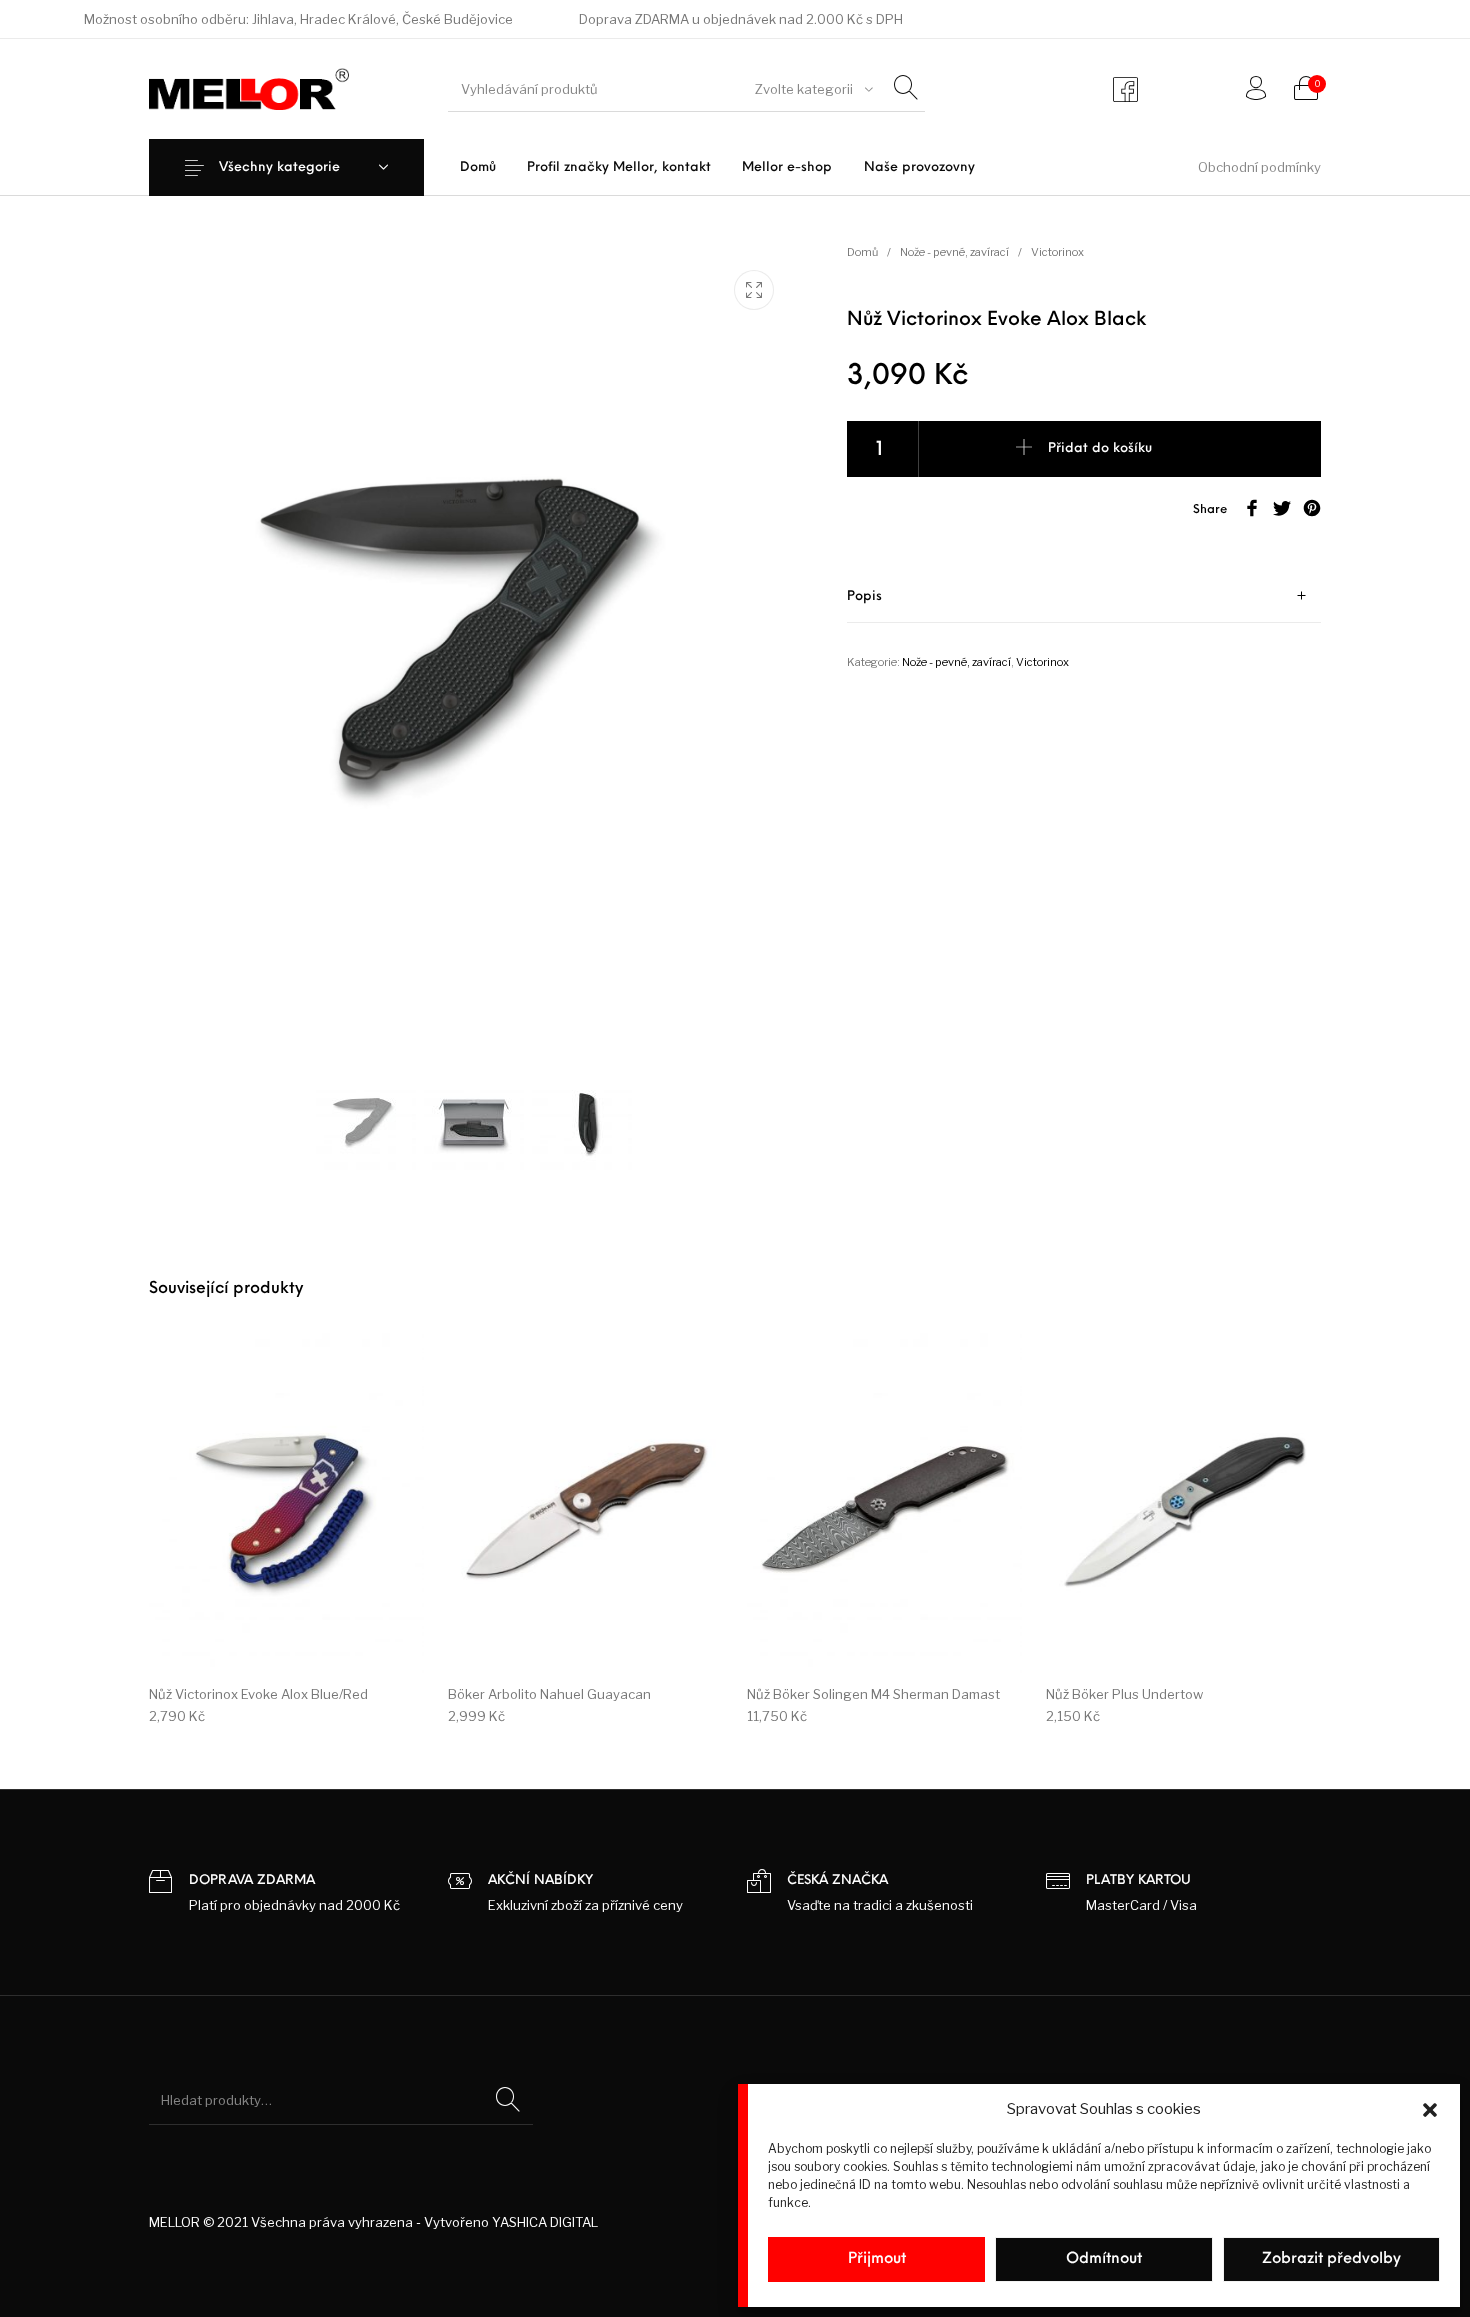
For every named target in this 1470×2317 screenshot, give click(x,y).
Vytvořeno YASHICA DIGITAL (511, 2222)
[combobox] (811, 89)
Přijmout (877, 2259)
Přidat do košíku (1100, 449)
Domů (862, 252)
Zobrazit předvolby (1331, 2259)
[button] (1430, 2110)
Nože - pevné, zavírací (954, 252)
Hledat (508, 2100)
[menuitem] (477, 167)
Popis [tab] (864, 596)
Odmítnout (1104, 2259)
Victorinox (1057, 252)
